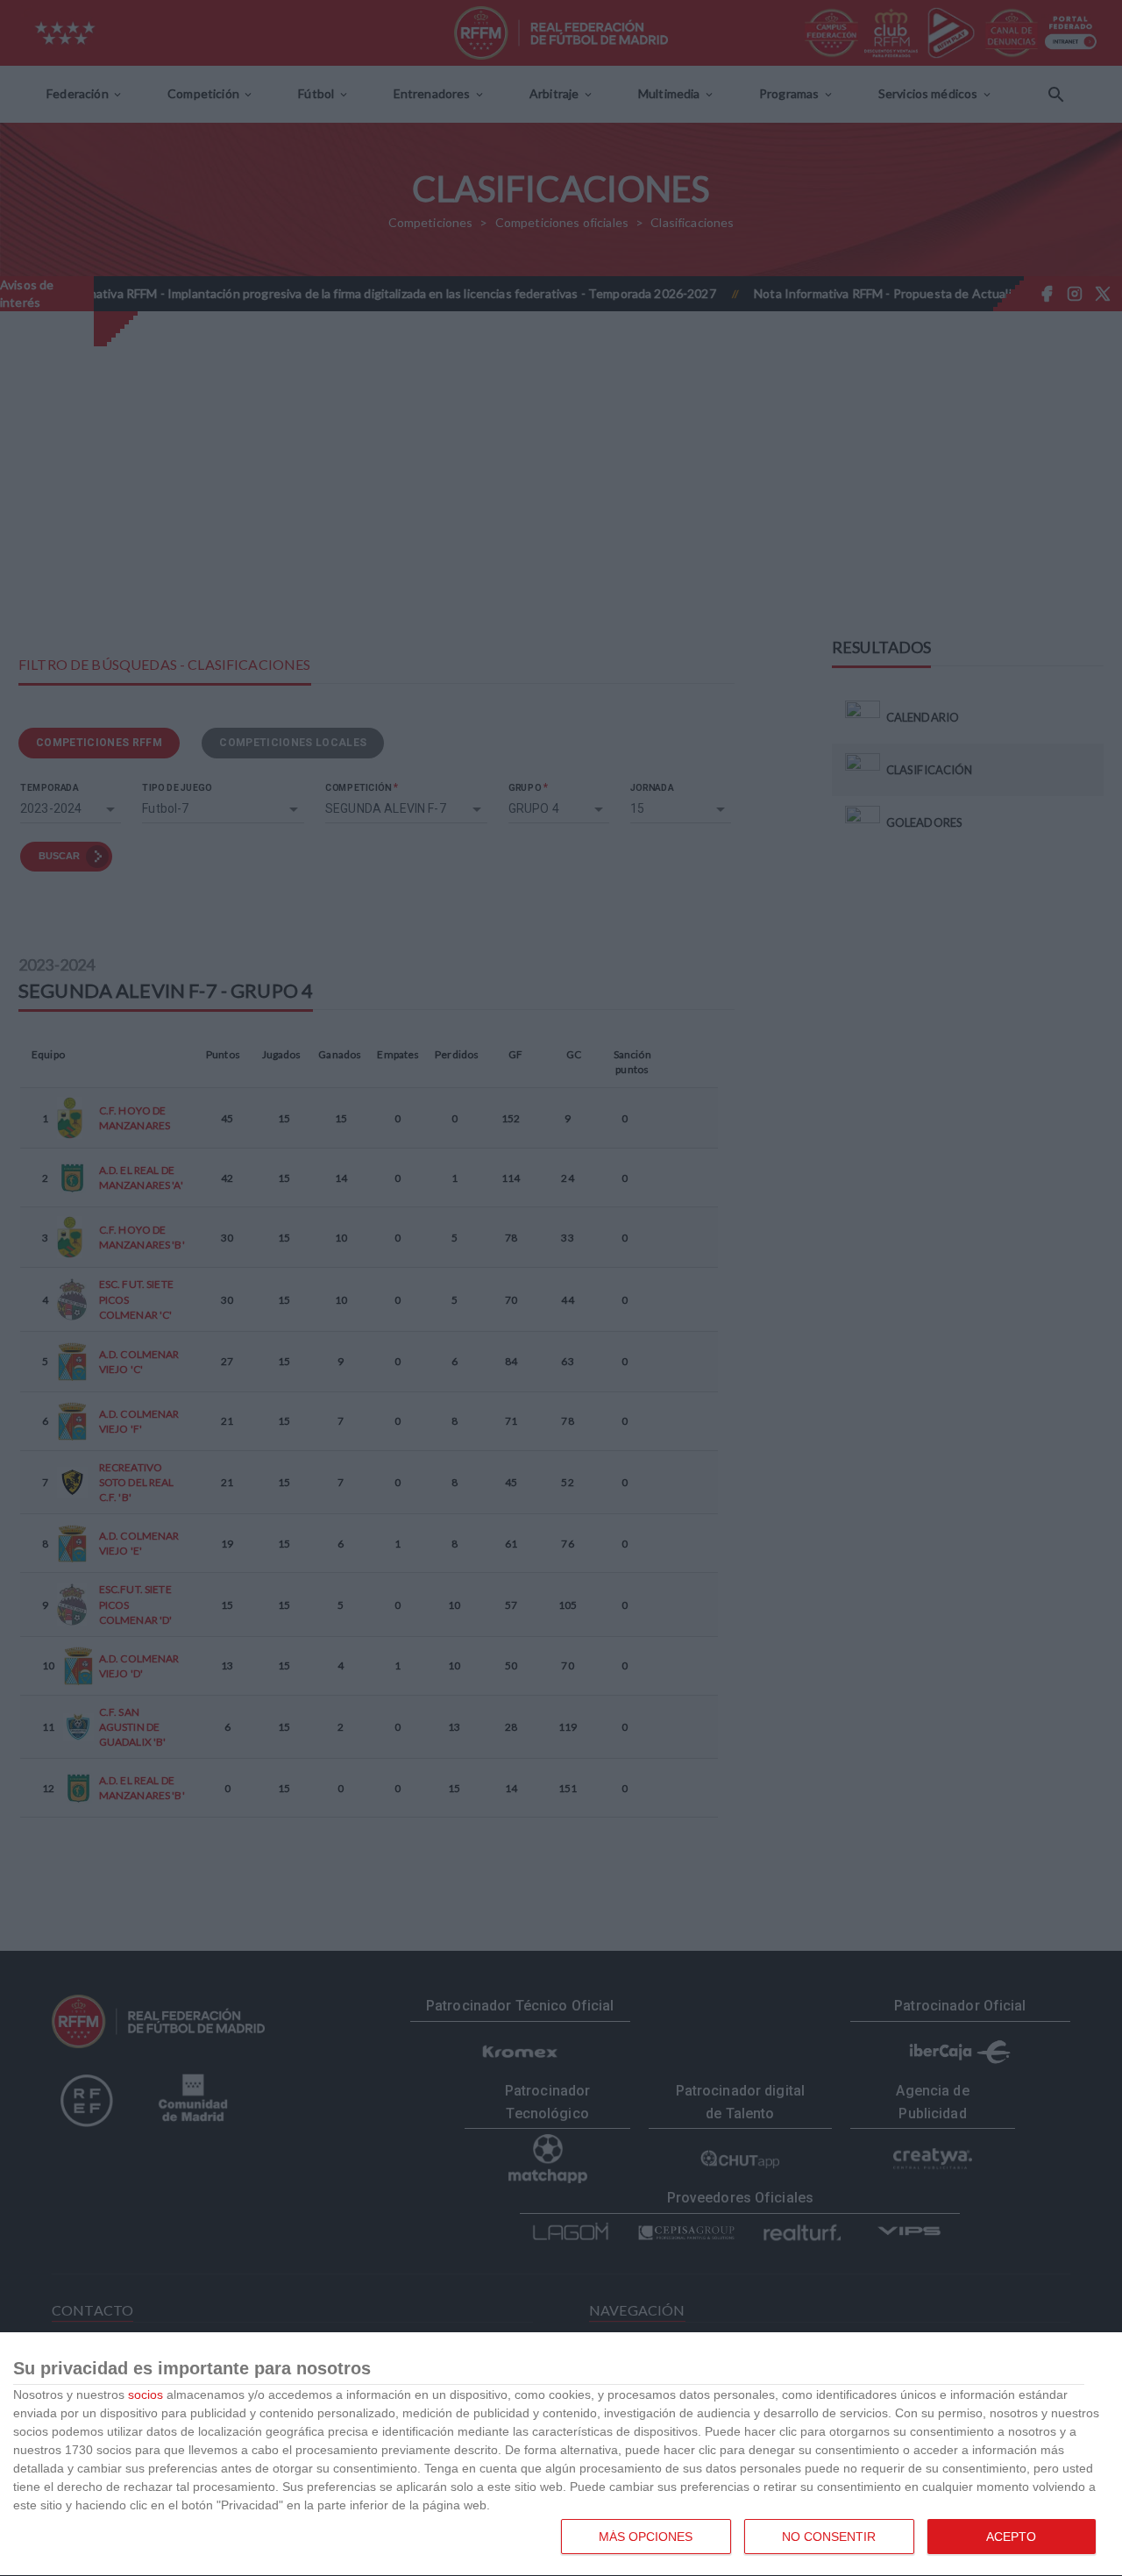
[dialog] (561, 2455)
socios (146, 2395)
